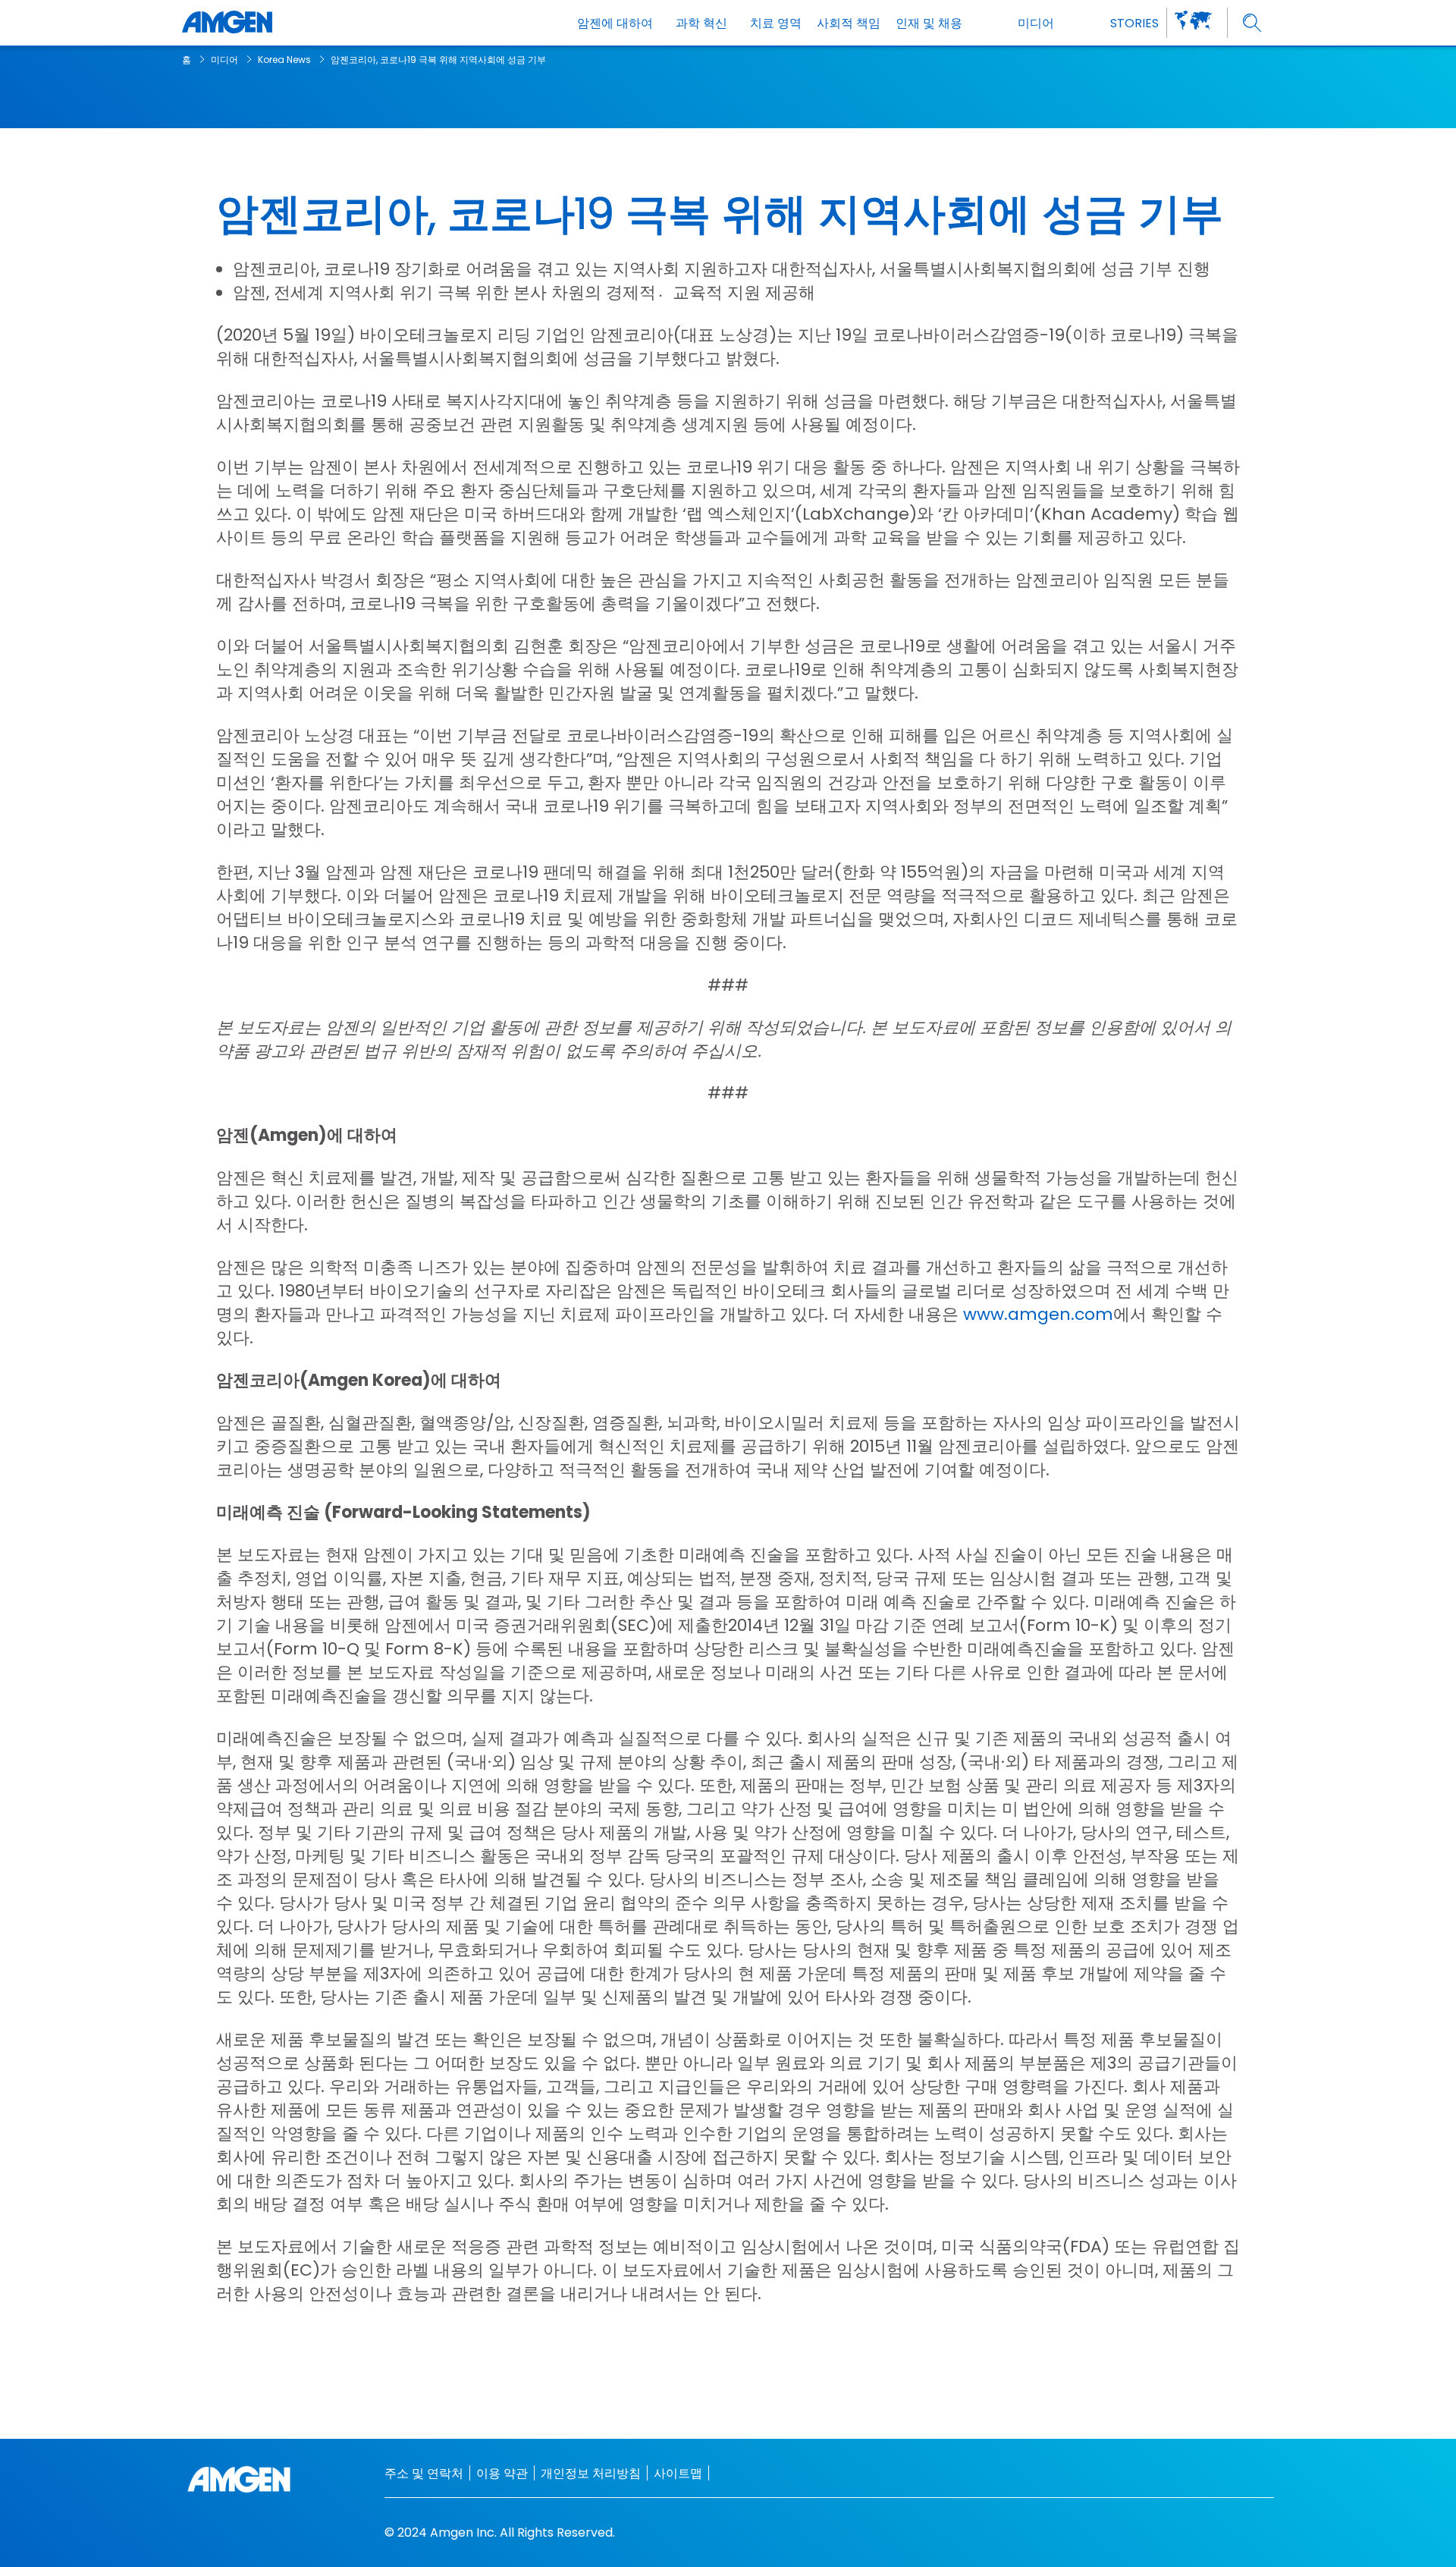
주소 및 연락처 (424, 2473)
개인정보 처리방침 (591, 2473)
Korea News (284, 60)
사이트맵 (678, 2473)
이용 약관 (502, 2473)
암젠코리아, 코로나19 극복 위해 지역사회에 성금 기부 (438, 60)
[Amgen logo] (227, 23)
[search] (1252, 23)
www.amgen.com (1038, 1314)
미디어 (224, 60)
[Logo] (239, 2479)
